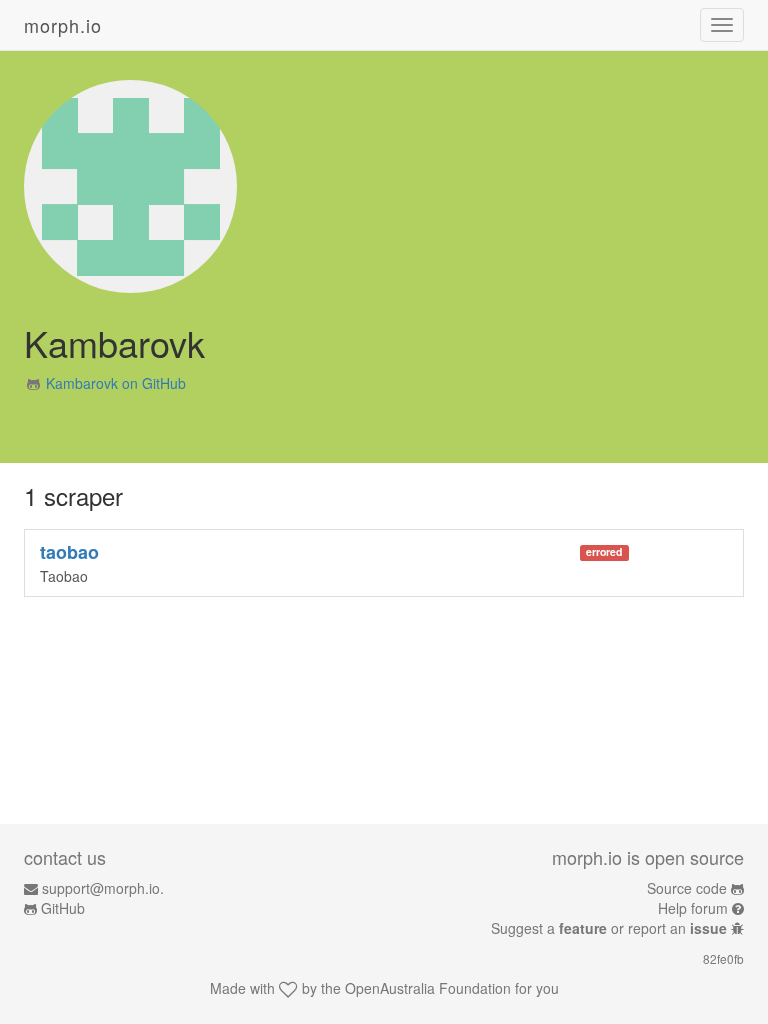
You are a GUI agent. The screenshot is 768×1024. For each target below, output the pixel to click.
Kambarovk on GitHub (116, 383)
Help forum (693, 908)
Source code (687, 888)
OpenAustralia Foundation (428, 988)
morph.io (63, 25)
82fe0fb (723, 958)
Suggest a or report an (609, 928)
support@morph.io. (103, 888)
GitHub (63, 908)
